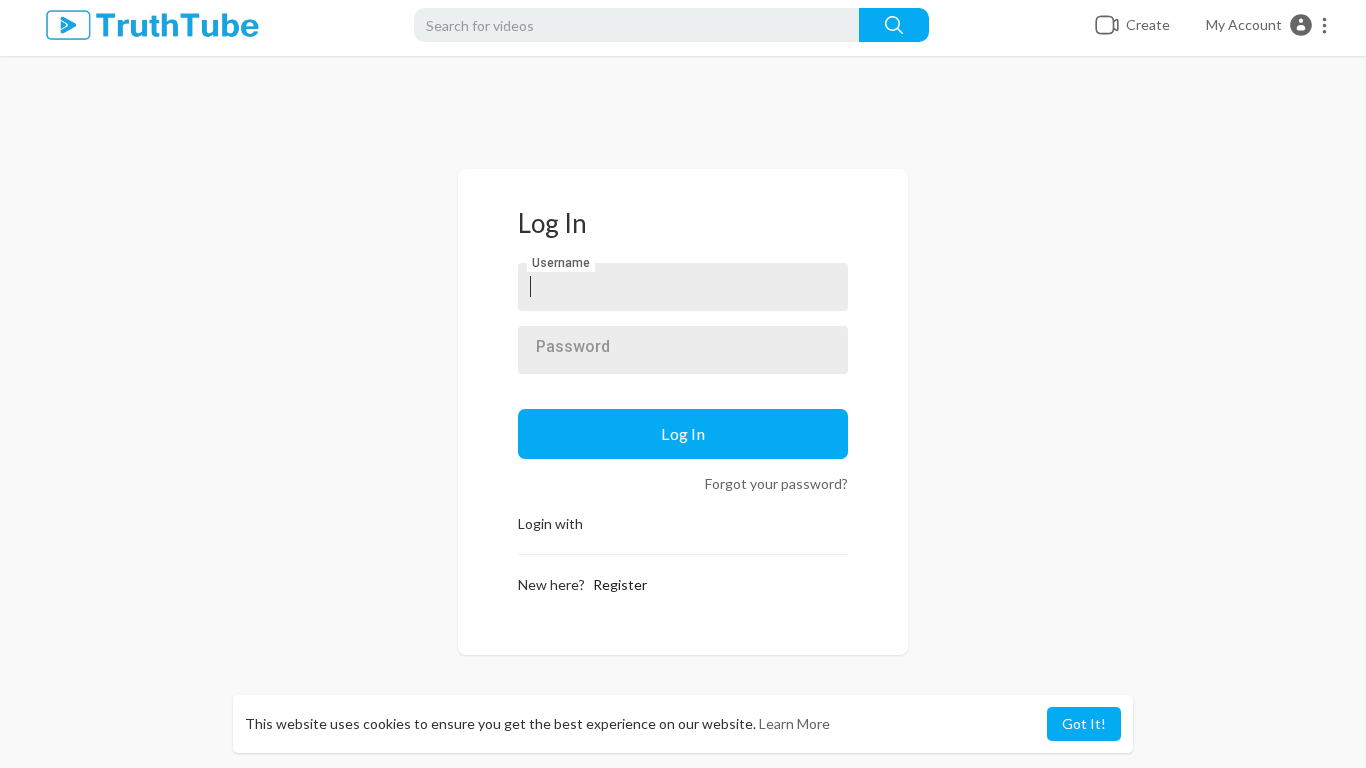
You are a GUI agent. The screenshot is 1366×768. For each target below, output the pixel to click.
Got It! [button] (1084, 723)
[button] (1267, 25)
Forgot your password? (776, 483)
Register (620, 584)
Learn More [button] (794, 723)
